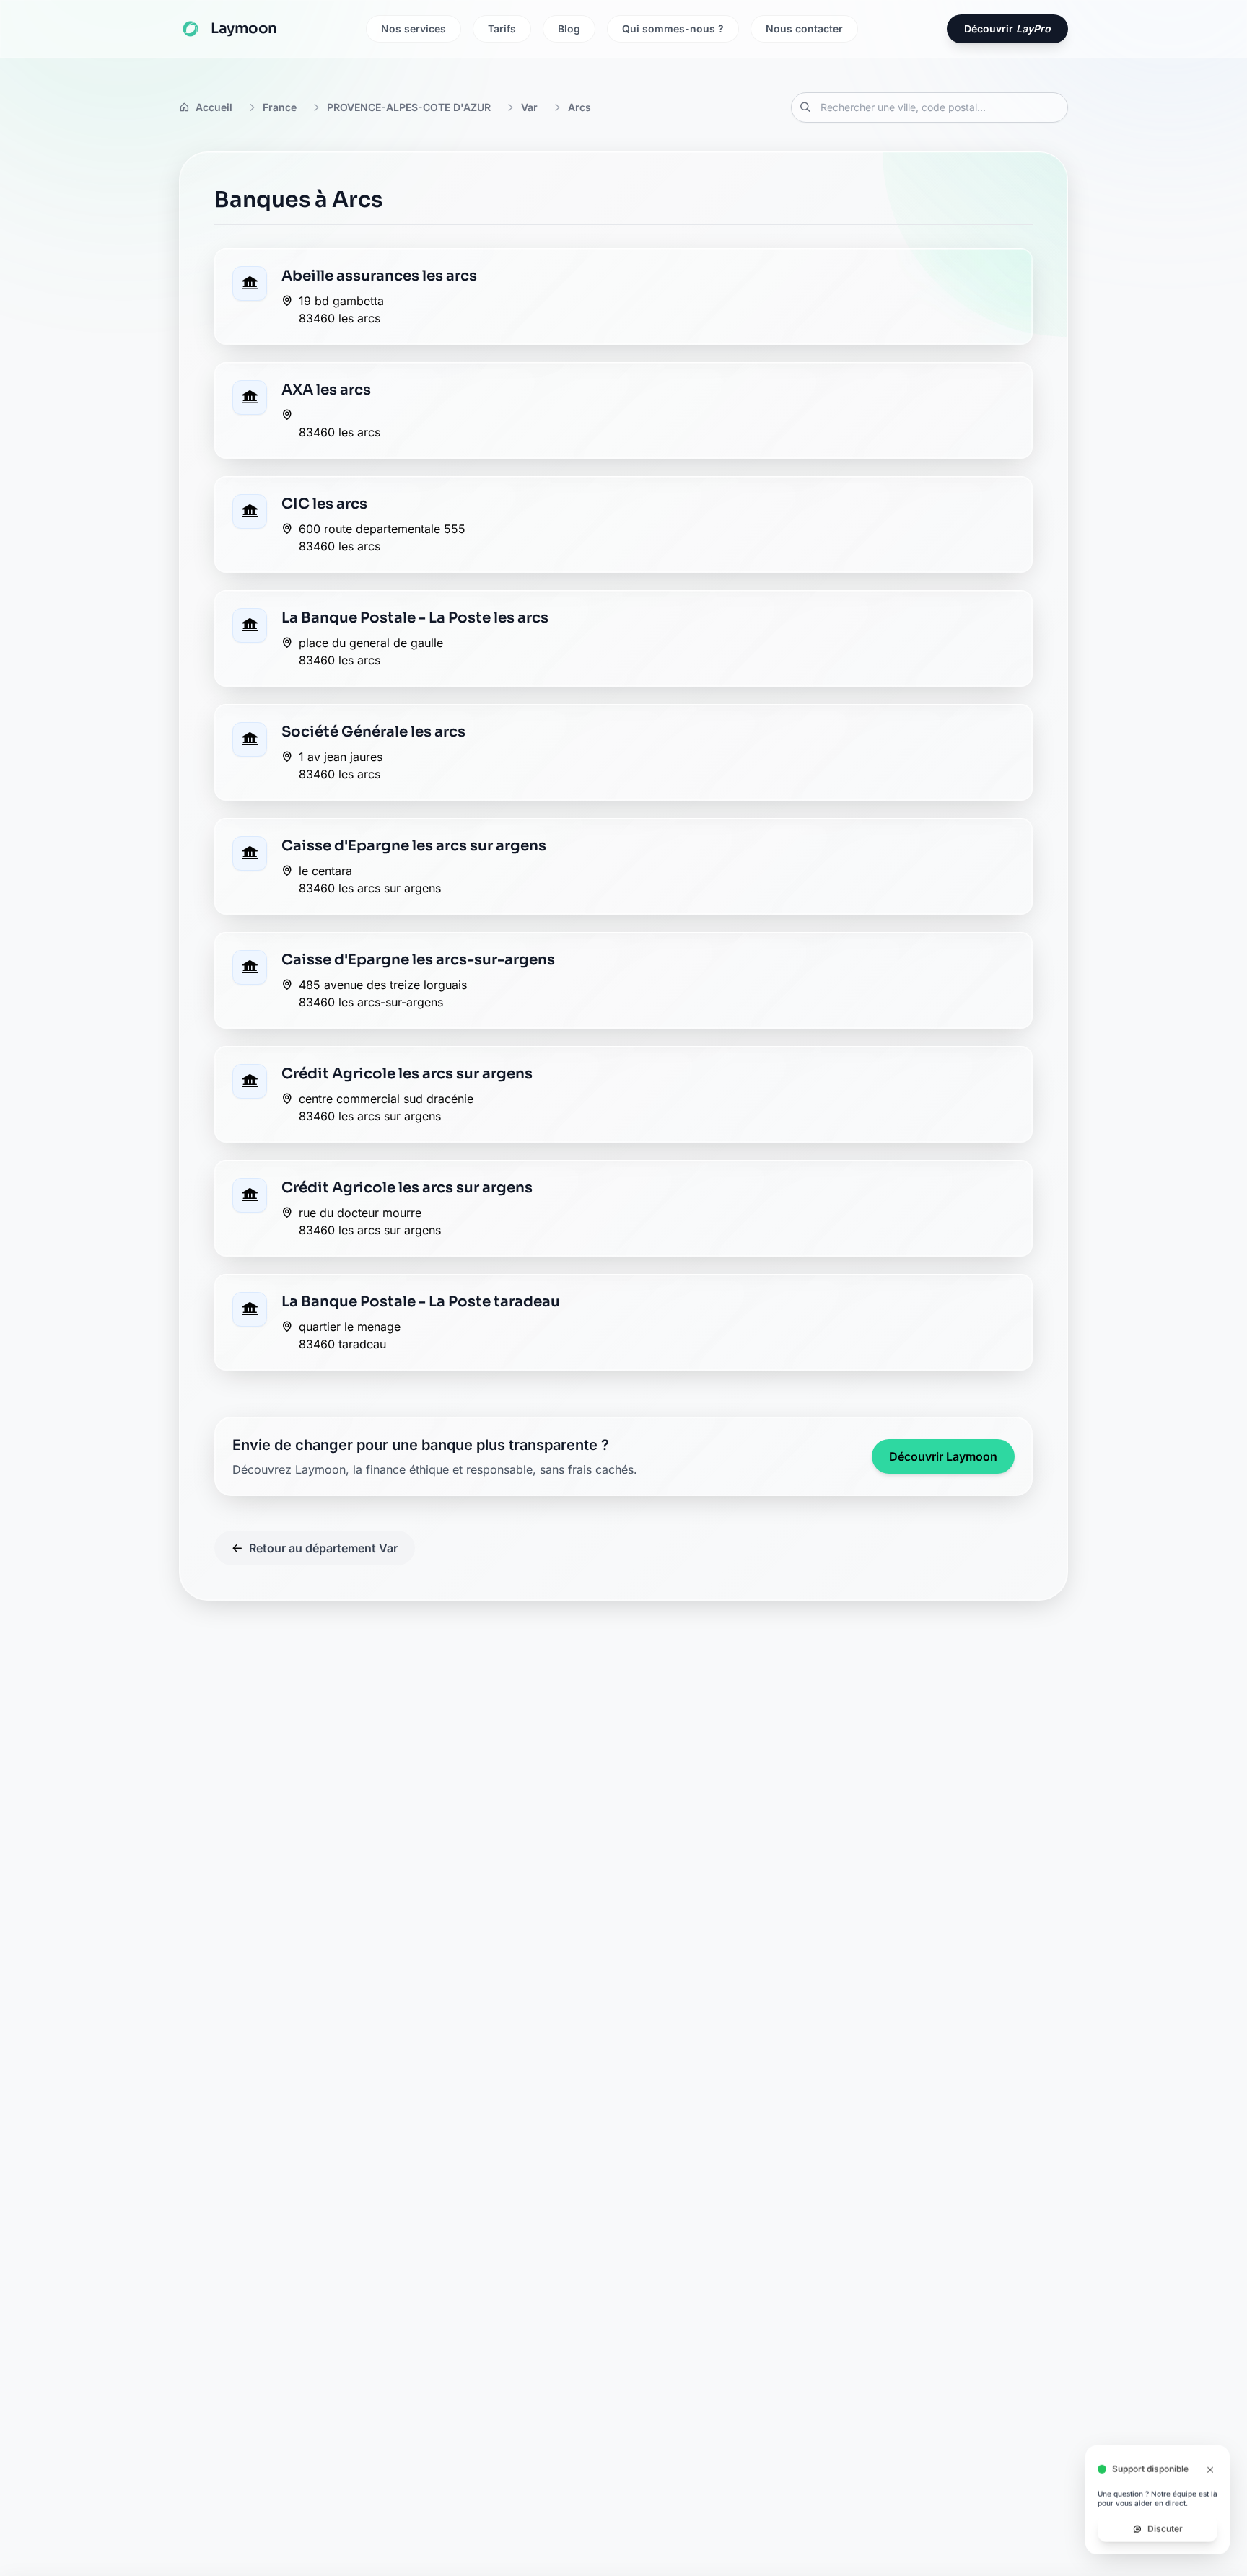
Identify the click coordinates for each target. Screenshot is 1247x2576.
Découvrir (1007, 28)
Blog (569, 28)
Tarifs (502, 28)
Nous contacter (804, 28)
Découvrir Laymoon (943, 1456)
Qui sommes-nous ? (673, 28)
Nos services (414, 28)
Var (529, 107)
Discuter (1165, 2529)
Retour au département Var (323, 1548)
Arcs (579, 107)
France (280, 107)
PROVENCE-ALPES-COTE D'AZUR (409, 107)
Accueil (214, 107)
